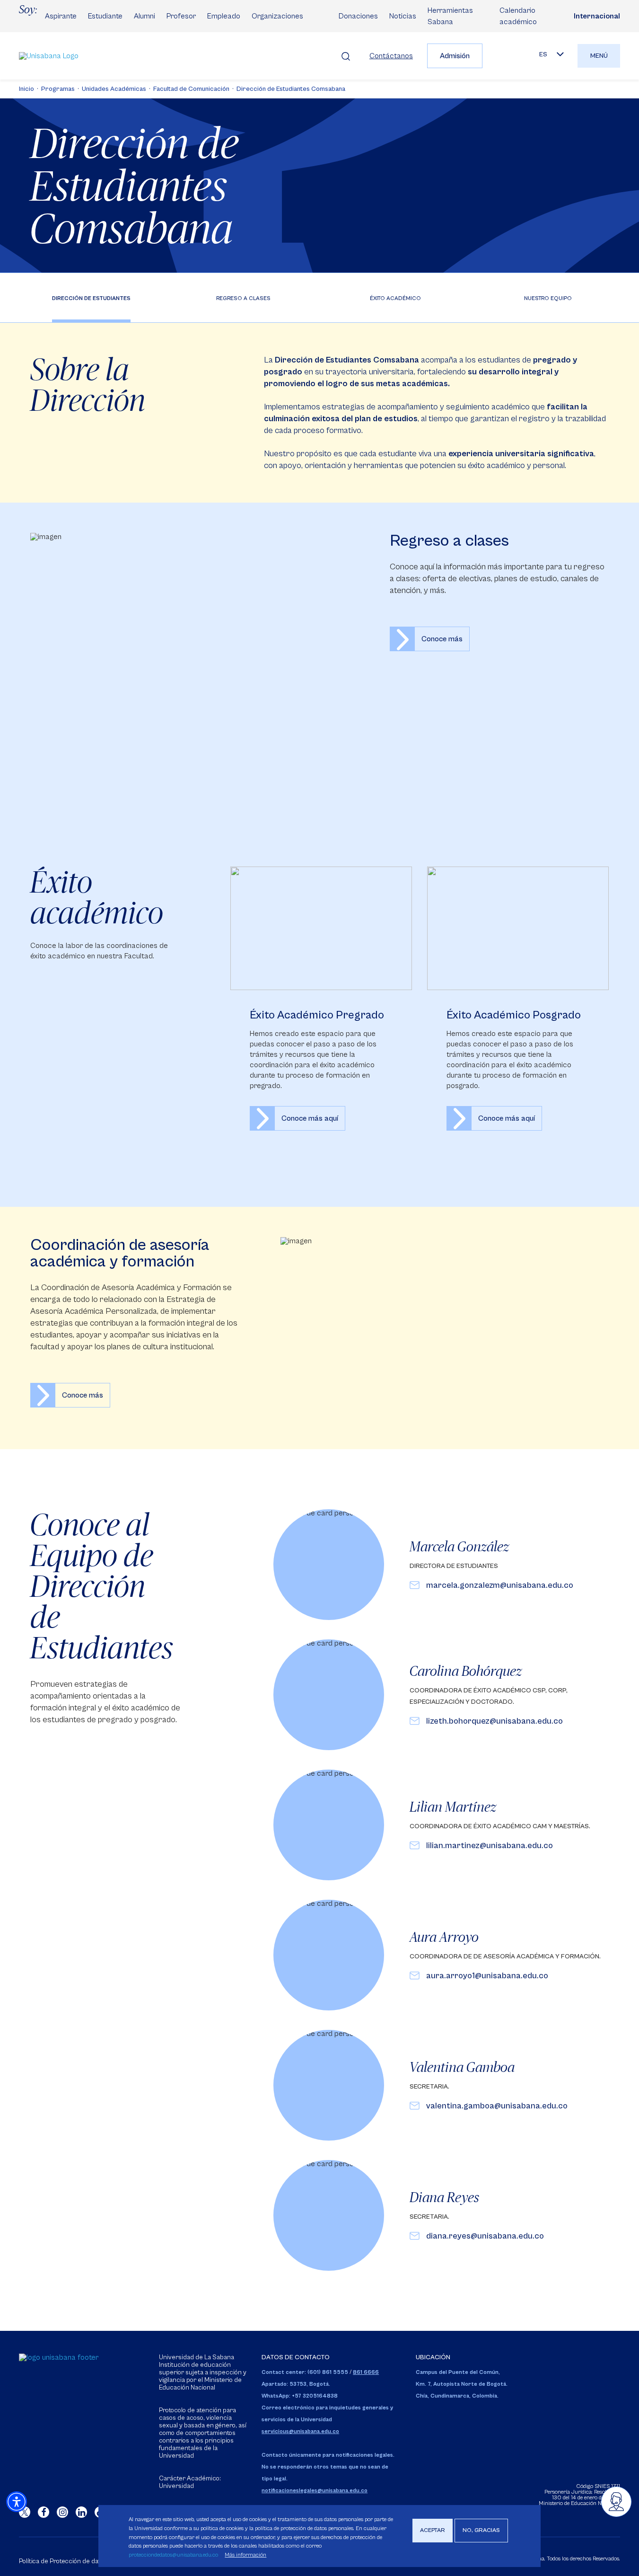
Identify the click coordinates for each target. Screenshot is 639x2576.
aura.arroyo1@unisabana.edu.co (487, 1976)
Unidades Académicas (114, 89)
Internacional (597, 16)
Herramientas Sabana (450, 16)
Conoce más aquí (321, 1008)
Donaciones (358, 16)
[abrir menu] (616, 2502)
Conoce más (442, 639)
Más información (245, 2555)
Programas (58, 89)
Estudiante (105, 16)
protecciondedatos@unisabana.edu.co (173, 2555)
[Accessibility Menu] (17, 2502)
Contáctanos (391, 56)
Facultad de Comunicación (191, 89)
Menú (599, 56)
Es (543, 54)
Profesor (181, 16)
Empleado (224, 16)
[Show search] (346, 56)
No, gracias (481, 2530)
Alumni (144, 16)
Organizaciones (277, 16)
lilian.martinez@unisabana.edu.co (490, 1846)
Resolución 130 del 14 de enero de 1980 (586, 2495)
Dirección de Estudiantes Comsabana (291, 89)
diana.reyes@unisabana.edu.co (485, 2236)
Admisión (455, 56)
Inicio (26, 89)
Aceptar (433, 2530)
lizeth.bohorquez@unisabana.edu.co (495, 1721)
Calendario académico (518, 16)
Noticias (403, 16)
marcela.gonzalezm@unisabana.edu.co (500, 1585)
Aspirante (61, 16)
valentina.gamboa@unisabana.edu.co (497, 2106)
